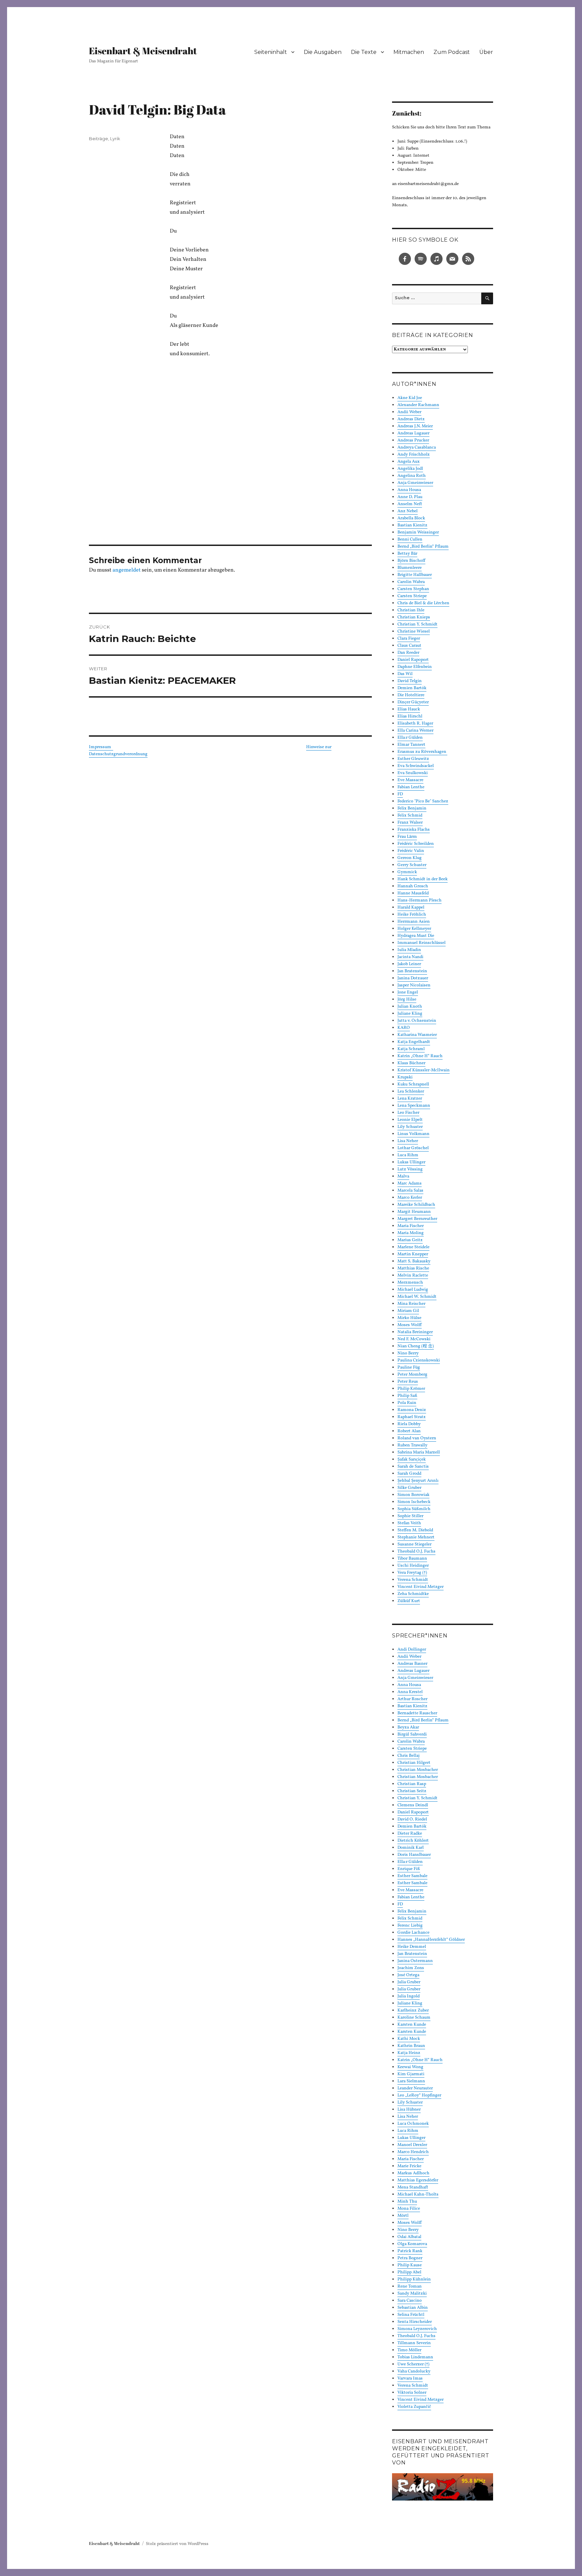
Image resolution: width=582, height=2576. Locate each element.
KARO (404, 1028)
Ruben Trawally (412, 1445)
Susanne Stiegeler (414, 1544)
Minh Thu (407, 2202)
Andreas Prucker (413, 440)
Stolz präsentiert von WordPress (177, 2544)
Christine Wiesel (414, 632)
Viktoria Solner (412, 2393)
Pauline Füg (409, 1368)
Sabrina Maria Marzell (419, 1452)
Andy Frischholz (414, 455)
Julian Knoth (410, 1007)
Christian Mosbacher (418, 1770)
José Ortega (408, 1975)
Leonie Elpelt (410, 1120)
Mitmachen (409, 52)
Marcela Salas (410, 1191)
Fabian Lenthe (411, 787)
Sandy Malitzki (412, 2294)
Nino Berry (408, 1353)
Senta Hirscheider (415, 2322)
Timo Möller (409, 2350)
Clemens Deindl (413, 1805)
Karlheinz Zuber (413, 2011)
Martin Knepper (413, 1254)
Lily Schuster (410, 1127)
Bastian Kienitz (412, 525)
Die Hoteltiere (411, 695)
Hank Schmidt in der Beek (423, 879)
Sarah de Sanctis (413, 1467)
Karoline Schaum (414, 2018)
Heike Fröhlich (412, 915)
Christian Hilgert (414, 1763)
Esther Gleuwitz (413, 759)
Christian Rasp (412, 1784)
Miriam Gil (408, 1311)
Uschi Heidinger (413, 1566)
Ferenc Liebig (410, 1926)
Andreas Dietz (411, 419)
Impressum (101, 747)
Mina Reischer (411, 1304)
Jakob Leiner (409, 964)
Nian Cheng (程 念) (416, 1346)
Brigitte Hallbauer (415, 575)
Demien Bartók (412, 688)
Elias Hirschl (410, 716)
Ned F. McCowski (414, 1339)
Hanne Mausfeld (413, 893)
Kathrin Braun (411, 2046)
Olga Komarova (412, 2244)
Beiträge (99, 139)
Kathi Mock (409, 2039)
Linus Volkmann (413, 1134)
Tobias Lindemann (415, 2357)
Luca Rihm (408, 1155)
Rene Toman (410, 2287)
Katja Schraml (411, 1049)
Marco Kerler (410, 1198)
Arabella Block (411, 518)
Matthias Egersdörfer (418, 2180)
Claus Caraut (409, 646)
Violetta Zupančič (414, 2407)
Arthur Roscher (412, 1699)
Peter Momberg (412, 1375)
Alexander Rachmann (418, 405)
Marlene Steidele (413, 1247)
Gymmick (407, 872)
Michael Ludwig (413, 1290)
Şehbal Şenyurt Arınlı (418, 1481)
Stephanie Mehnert (416, 1537)
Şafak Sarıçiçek (412, 1460)
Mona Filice (409, 2209)
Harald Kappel (411, 908)
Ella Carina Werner (415, 731)
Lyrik (115, 139)
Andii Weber (409, 412)
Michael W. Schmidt (417, 1297)
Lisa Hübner (409, 2110)
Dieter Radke (410, 1834)
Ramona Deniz (412, 1410)
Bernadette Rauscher (417, 1713)
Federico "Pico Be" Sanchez (423, 801)
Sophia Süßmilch (414, 1509)
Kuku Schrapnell (413, 1084)
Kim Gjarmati (411, 2074)
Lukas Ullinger (411, 1162)
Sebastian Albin (413, 2308)
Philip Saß (407, 1396)
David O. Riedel (412, 1819)
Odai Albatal (409, 2237)
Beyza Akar (408, 1727)
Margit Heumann (414, 1212)
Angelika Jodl (410, 469)
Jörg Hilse (407, 1000)
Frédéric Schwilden (416, 844)
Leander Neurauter (415, 2088)
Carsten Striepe (412, 596)
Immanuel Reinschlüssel (422, 943)
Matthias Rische (413, 1268)
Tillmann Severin (414, 2343)
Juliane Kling (410, 1014)
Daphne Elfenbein (415, 667)
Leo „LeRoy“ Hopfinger (419, 2095)
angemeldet (127, 570)
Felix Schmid (410, 816)
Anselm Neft (410, 504)
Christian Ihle (411, 610)
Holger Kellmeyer (414, 929)
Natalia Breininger (415, 1332)
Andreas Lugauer (413, 433)
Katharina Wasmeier (417, 1035)
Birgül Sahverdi (412, 1735)
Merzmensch (410, 1283)
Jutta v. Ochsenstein (417, 1021)
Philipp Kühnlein (414, 2279)
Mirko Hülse (409, 1318)
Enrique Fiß (409, 1869)
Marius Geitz (410, 1240)
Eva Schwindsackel (416, 766)
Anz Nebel (408, 511)
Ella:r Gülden (410, 738)
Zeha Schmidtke (413, 1594)
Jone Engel (408, 992)
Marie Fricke (409, 2166)
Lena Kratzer (410, 1099)
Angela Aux (409, 462)
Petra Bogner (410, 2258)
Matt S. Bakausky (414, 1261)
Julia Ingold (409, 1996)
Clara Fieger (409, 639)
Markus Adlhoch (413, 2173)
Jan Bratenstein (412, 971)
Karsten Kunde (412, 2025)
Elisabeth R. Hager (415, 724)
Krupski (405, 1077)
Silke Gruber (409, 1488)
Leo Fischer (408, 1113)
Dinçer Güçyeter (413, 702)
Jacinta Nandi (410, 957)
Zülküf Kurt (409, 1601)
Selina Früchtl (411, 2315)
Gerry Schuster (412, 865)
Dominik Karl (411, 1848)
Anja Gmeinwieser (415, 483)
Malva (403, 1176)
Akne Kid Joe (410, 398)
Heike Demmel (412, 1947)
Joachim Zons (411, 1968)
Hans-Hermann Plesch (419, 900)
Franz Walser (410, 823)
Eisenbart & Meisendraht (143, 51)
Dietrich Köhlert (413, 1841)
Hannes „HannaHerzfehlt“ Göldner (431, 1940)
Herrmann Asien (414, 922)
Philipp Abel (409, 2272)
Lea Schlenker (411, 1092)
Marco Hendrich (413, 2152)
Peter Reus (408, 1382)
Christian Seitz (412, 1791)
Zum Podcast (452, 52)
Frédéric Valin (411, 851)
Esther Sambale (412, 1876)
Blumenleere (410, 568)
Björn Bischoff (411, 561)
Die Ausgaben (323, 52)
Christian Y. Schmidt (417, 624)
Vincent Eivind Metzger (421, 1587)
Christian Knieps (414, 617)
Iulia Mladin (409, 950)
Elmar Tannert (411, 745)
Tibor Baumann (412, 1559)
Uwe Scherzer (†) (413, 2364)
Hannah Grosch (413, 886)
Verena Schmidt (413, 1580)
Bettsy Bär (407, 554)
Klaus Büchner (411, 1063)
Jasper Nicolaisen (414, 985)
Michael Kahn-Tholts (418, 2195)
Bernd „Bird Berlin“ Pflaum (423, 547)
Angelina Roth (412, 476)
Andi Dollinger (412, 1650)
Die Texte (364, 52)
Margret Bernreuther (417, 1219)
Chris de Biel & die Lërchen (423, 603)
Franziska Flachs (414, 830)
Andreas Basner (412, 1664)
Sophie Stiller (410, 1516)
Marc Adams (410, 1184)
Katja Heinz (409, 2053)
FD (400, 794)
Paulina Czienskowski (419, 1360)
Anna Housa (409, 490)
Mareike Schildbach (416, 1205)
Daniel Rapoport (413, 660)
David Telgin (410, 681)
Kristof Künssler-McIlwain (424, 1070)
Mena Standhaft (413, 2187)
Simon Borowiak (413, 1495)
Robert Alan (409, 1431)
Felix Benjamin (412, 808)
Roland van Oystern (417, 1438)
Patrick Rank (410, 2251)
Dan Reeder (408, 653)
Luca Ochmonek (413, 2124)
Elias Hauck (409, 709)
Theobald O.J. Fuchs (416, 1552)
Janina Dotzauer (413, 978)
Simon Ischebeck (414, 1502)
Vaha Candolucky (414, 2371)
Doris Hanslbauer (414, 1855)
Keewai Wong (410, 2067)
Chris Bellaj (409, 1756)
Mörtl (403, 2216)
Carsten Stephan (413, 589)
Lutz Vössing (410, 1169)
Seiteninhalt (271, 52)
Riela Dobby (409, 1424)
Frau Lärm (407, 837)
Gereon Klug (410, 858)
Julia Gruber (409, 1982)
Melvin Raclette (413, 1276)
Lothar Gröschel (413, 1148)
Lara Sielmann (411, 2081)
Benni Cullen (410, 540)
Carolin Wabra (411, 582)
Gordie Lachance (413, 1933)
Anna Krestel (410, 1692)
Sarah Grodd (409, 1474)
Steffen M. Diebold (415, 1530)
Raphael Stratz (412, 1417)
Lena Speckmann (414, 1106)
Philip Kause (410, 2265)
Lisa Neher (408, 1141)
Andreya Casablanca (417, 448)
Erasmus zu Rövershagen (422, 752)
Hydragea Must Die (416, 936)
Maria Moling (411, 1233)
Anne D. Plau (410, 497)
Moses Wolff (410, 1325)
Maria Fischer (411, 1226)
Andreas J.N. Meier (415, 426)
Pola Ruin (407, 1403)
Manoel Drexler (412, 2145)
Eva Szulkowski (413, 773)
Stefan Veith (409, 1523)
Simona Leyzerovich (417, 2329)
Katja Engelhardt (414, 1042)
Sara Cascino (410, 2301)
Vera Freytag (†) (412, 1573)
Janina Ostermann (415, 1961)
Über (486, 52)
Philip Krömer (411, 1389)
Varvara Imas (410, 2379)
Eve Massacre (410, 780)
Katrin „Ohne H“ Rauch (420, 1056)
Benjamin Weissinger (418, 532)
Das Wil (405, 674)
